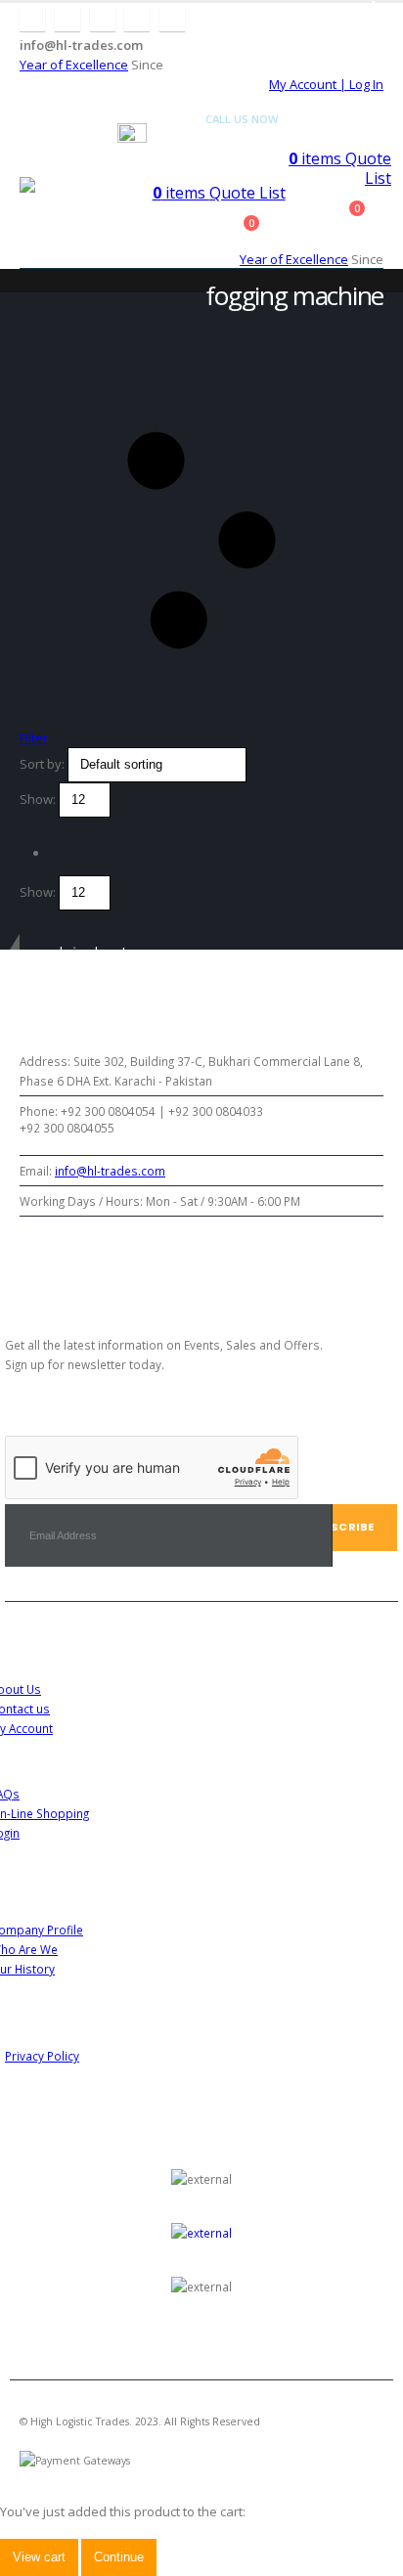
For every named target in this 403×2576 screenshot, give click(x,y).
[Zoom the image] (201, 2233)
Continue (119, 2557)
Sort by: (44, 764)
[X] (67, 19)
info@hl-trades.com (110, 1171)
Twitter (86, 1252)
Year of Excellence (74, 65)
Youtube (131, 1252)
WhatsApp (221, 1252)
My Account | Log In (326, 84)
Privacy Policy (42, 2056)
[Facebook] (32, 19)
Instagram (176, 1252)
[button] (32, 162)
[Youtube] (103, 19)
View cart (39, 2557)
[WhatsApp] (172, 19)
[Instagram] (137, 19)
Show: (39, 799)
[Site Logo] (68, 186)
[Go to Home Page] (25, 290)
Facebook (41, 1252)
